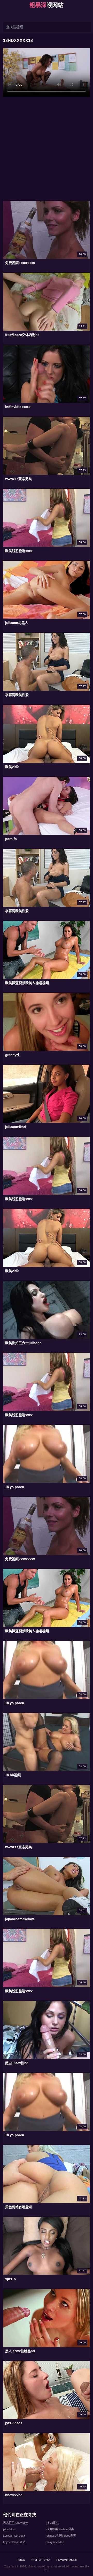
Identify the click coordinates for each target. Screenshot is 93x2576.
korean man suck (14, 2536)
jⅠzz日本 (53, 2523)
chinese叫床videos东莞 (61, 2536)
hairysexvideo (55, 2542)
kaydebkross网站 (14, 2542)
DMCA (21, 2560)
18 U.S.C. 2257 (41, 2560)
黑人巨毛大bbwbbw (15, 2523)
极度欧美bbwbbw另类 (60, 2529)
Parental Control (66, 2560)
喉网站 (47, 5)
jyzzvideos (10, 2529)
